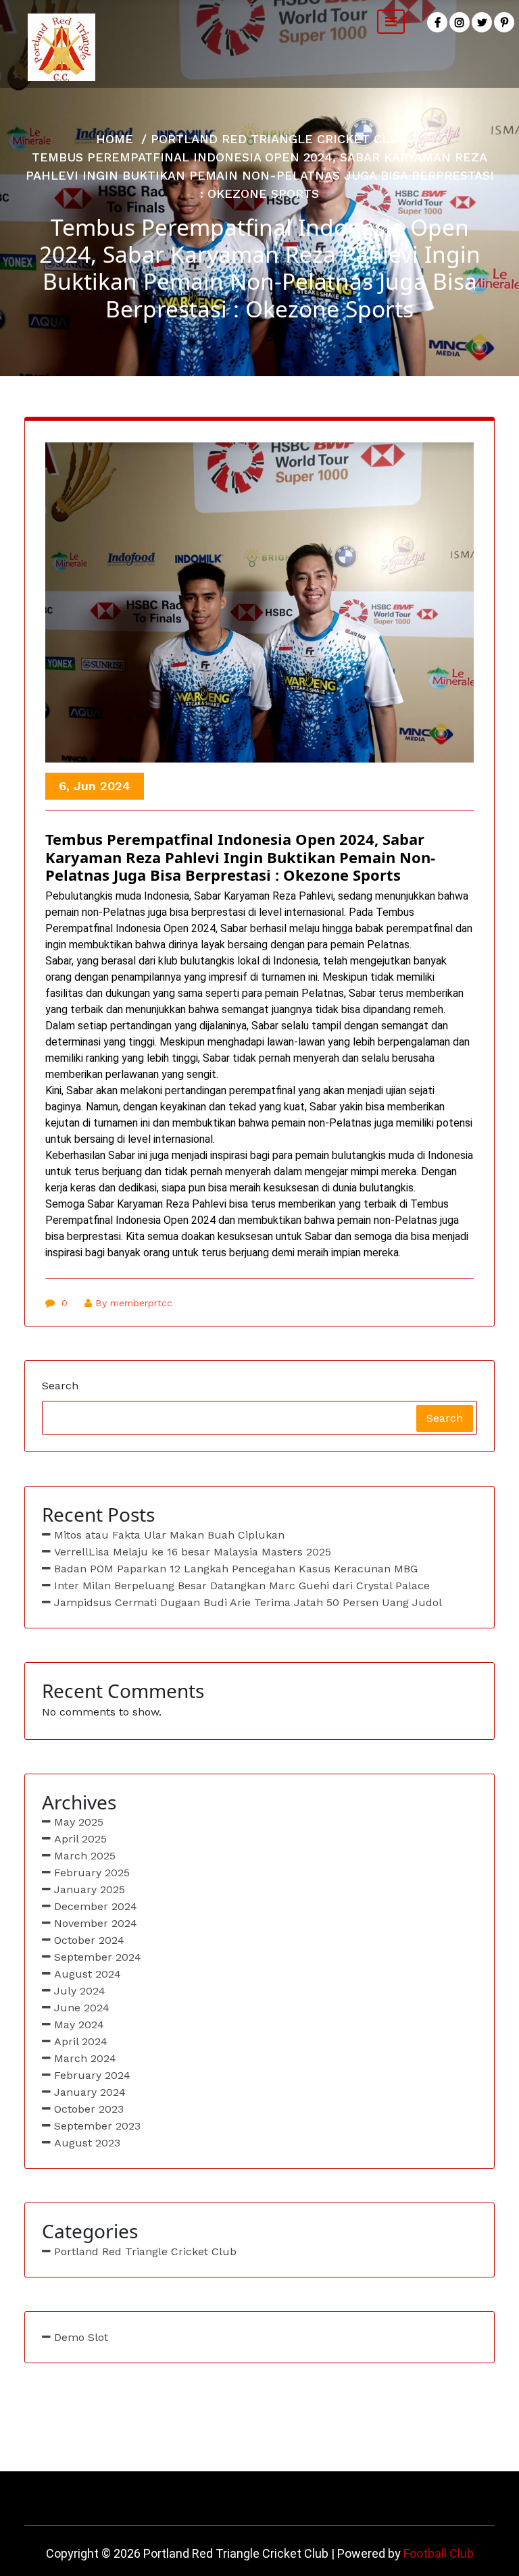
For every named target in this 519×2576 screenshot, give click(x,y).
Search (60, 1386)
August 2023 (87, 2143)
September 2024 (98, 1957)
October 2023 (89, 2109)
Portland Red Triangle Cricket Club (278, 139)
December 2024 (96, 1906)
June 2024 (82, 2008)
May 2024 (79, 2025)
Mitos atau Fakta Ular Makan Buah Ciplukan (169, 1535)
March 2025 (85, 1856)
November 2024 (96, 1923)
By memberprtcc (134, 1303)
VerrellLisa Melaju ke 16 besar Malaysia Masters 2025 (193, 1552)
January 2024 (90, 2092)
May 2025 (79, 1822)
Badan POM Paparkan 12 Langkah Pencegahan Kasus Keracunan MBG (236, 1569)
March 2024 (85, 2058)
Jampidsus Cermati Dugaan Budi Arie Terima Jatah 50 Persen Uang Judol (248, 1602)
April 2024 (81, 2041)
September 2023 (97, 2126)
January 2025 (90, 1889)
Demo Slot (81, 2337)
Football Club (439, 2553)
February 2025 (92, 1873)
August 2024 (88, 1974)
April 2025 (80, 1839)
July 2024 (80, 1991)
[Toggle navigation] (391, 22)
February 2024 (92, 2075)
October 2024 (89, 1940)
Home (115, 139)
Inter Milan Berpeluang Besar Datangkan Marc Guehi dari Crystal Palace (242, 1586)
